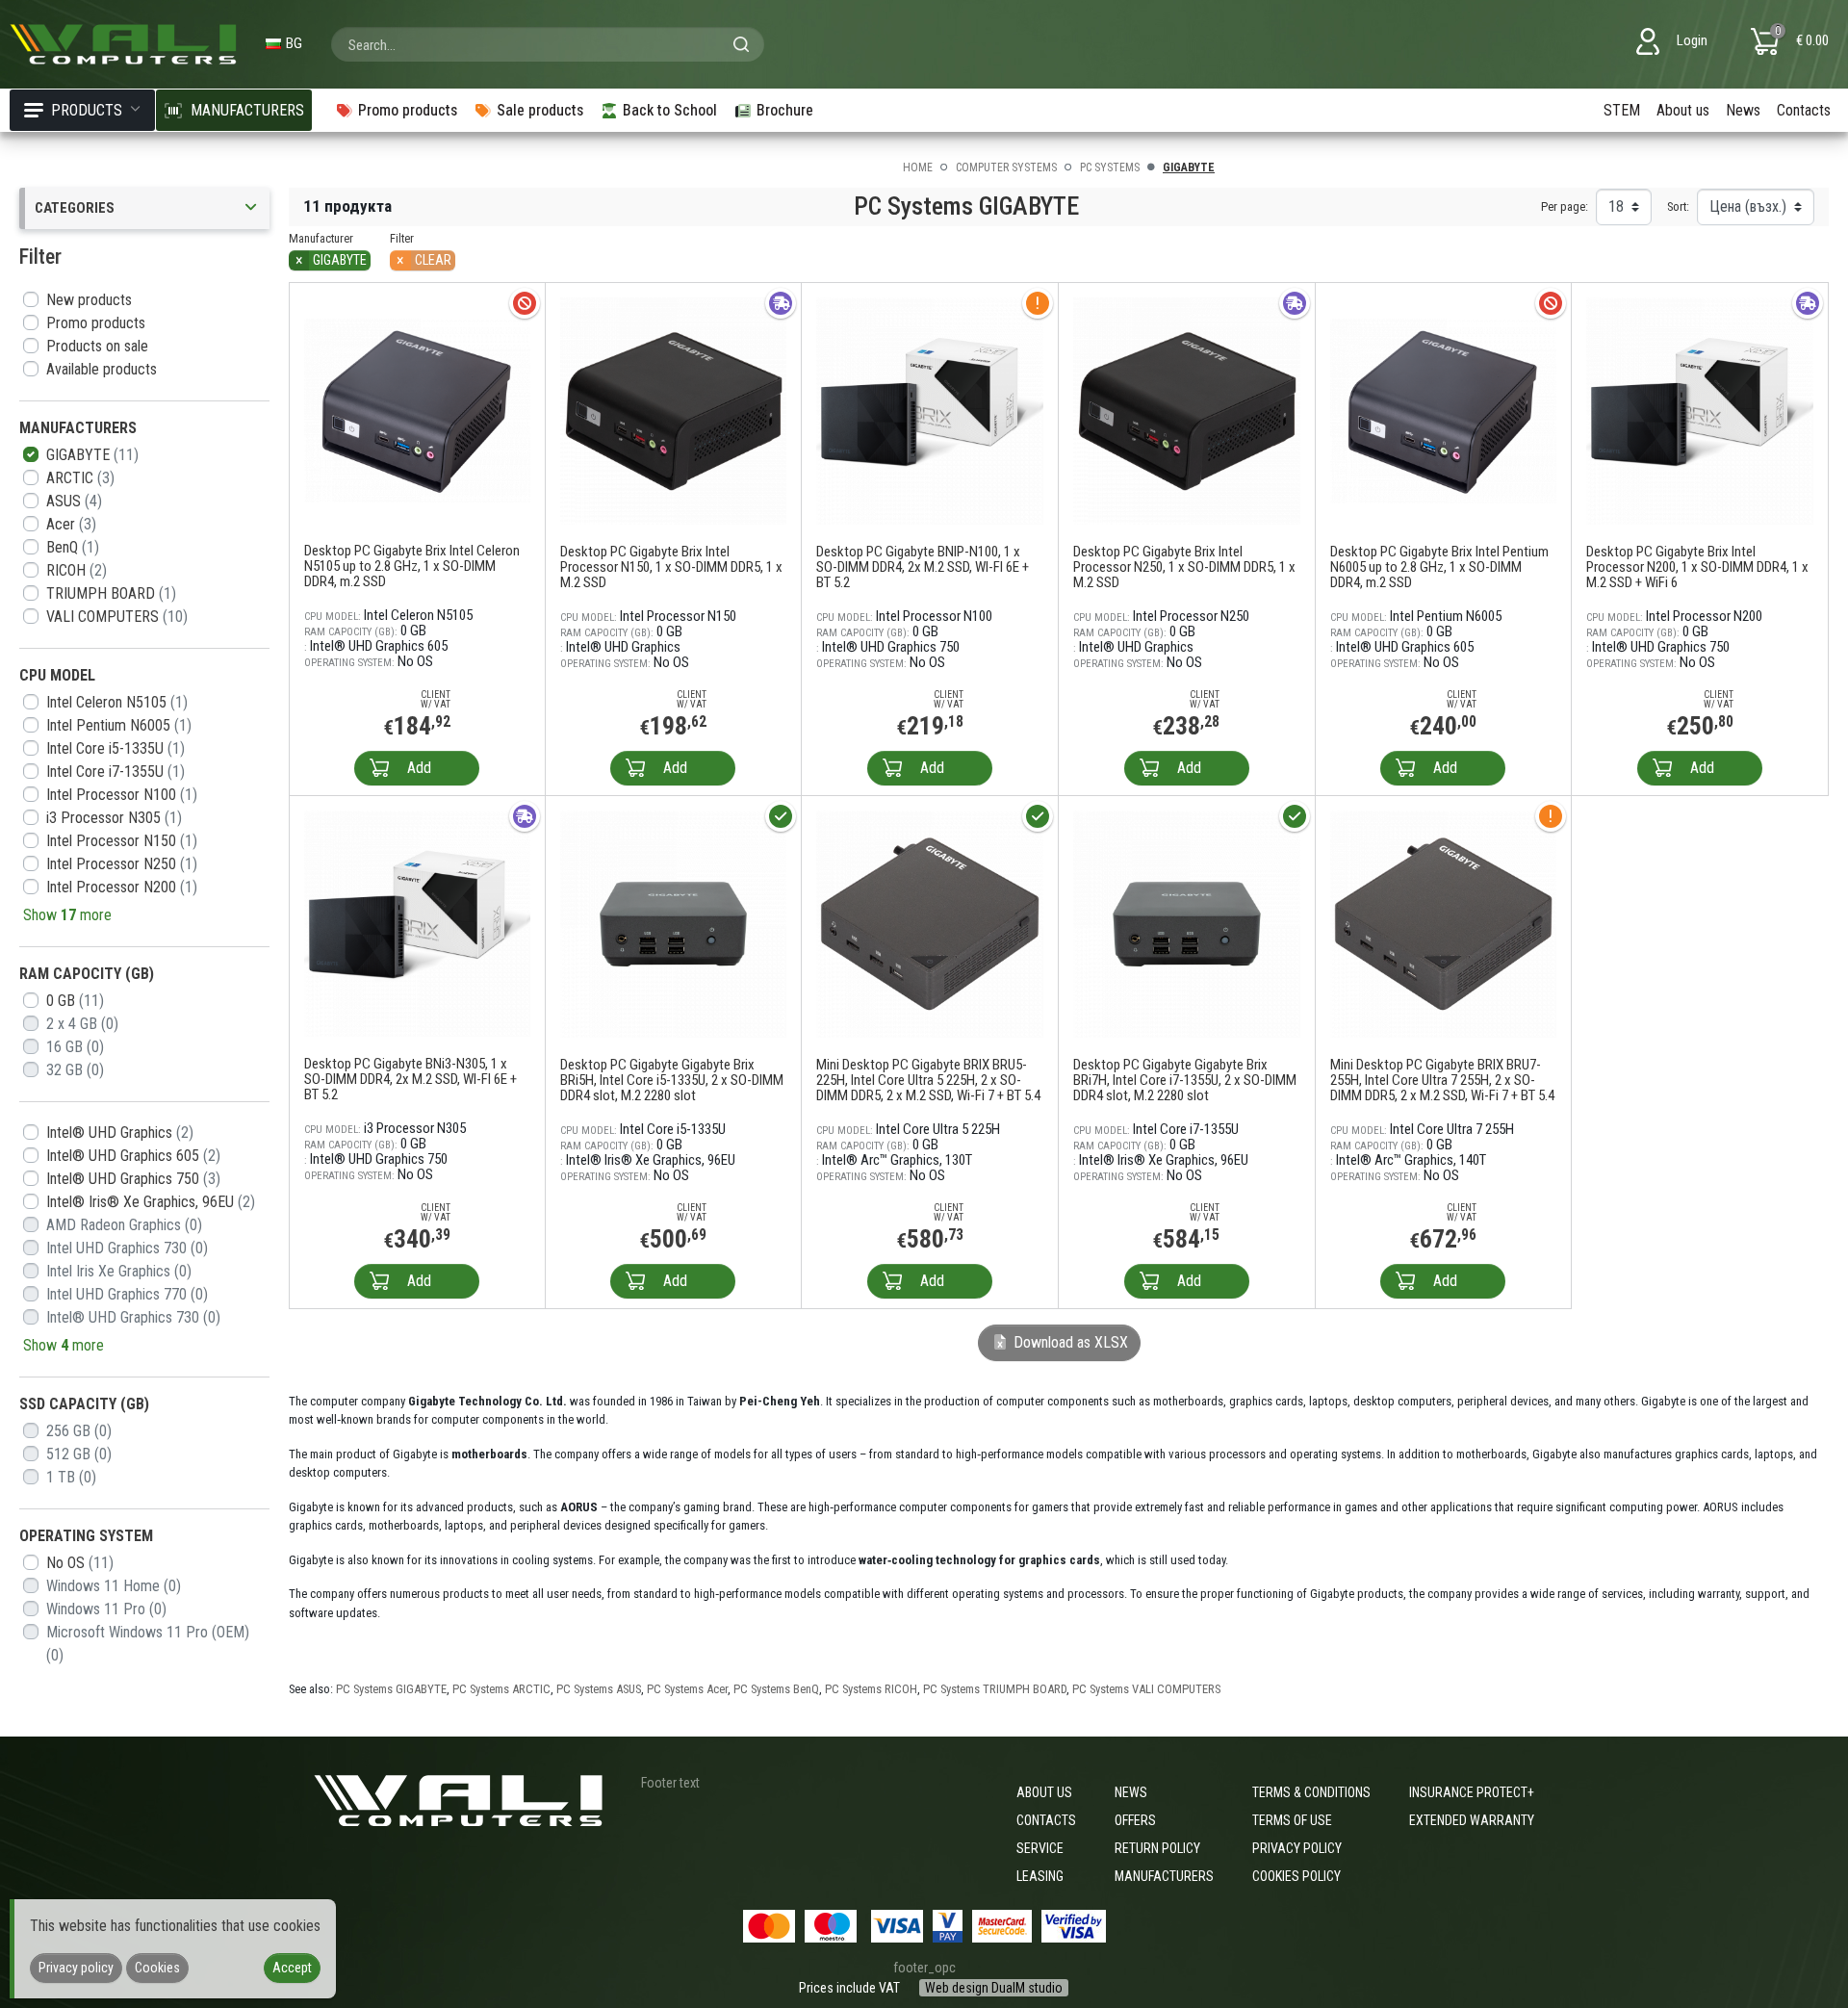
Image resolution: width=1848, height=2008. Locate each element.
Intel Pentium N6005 (119, 725)
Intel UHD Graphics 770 (127, 1294)
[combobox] (548, 44)
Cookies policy (1296, 1876)
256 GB (79, 1431)
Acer (71, 524)
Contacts (1804, 110)
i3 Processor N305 (114, 818)
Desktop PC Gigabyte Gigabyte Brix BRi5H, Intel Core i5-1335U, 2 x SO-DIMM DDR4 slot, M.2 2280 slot (672, 1080)
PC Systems (1110, 167)
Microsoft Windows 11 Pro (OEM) (148, 1644)
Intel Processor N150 (122, 841)
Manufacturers (1164, 1876)
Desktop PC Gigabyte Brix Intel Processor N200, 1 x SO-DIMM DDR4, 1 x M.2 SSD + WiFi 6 (1697, 567)
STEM (1622, 110)
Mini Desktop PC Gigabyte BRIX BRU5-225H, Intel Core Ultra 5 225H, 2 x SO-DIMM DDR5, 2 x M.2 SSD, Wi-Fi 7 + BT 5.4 (928, 1080)
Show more (67, 915)
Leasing (1040, 1876)
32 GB (75, 1070)
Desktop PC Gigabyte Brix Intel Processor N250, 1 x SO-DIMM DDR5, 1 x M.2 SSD (1184, 567)
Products (87, 110)
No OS (80, 1563)
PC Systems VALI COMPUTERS (1146, 1689)
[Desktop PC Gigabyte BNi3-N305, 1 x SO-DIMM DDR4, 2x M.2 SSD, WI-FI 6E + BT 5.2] (417, 923)
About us (1683, 110)
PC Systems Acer (687, 1689)
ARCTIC (80, 478)
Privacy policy (1297, 1848)
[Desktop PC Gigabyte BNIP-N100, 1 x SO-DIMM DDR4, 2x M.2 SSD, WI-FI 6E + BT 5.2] (930, 410)
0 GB (75, 1001)
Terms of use (1292, 1820)
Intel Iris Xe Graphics (119, 1271)
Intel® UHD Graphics (120, 1133)
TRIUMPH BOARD (111, 593)
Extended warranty (1472, 1820)
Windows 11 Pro (106, 1609)
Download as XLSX (1069, 1342)
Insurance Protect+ (1472, 1792)
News (1743, 110)
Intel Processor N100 (122, 795)
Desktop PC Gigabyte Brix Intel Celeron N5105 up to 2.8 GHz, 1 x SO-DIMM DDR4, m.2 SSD (412, 566)
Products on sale (97, 346)
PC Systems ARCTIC (501, 1689)
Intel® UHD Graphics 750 (133, 1179)
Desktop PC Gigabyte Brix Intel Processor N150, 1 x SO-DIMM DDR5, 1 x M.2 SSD (671, 567)
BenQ (73, 547)
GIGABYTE (92, 455)
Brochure (785, 110)
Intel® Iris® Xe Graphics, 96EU (151, 1202)
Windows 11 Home (114, 1586)
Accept (292, 1968)
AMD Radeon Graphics (124, 1225)
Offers (1135, 1820)
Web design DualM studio (994, 1988)
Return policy (1157, 1848)
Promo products (96, 323)
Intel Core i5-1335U (115, 748)
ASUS (74, 501)
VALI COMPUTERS (117, 617)
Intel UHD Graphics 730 (127, 1248)
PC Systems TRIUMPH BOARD (995, 1689)
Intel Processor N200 (122, 887)
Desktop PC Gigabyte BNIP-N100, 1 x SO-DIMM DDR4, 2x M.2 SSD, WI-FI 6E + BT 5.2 (923, 567)
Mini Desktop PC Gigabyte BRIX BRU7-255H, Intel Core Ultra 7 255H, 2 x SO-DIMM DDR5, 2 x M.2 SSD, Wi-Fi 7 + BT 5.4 (1442, 1080)
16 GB (75, 1047)
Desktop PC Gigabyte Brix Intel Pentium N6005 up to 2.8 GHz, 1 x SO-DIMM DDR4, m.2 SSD (1439, 567)
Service (1040, 1848)
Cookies (157, 1968)
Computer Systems (1006, 167)
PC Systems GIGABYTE (391, 1689)
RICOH (77, 570)
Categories (75, 208)
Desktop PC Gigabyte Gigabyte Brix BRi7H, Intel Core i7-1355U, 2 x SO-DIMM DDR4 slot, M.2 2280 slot (1185, 1080)
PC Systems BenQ (776, 1689)
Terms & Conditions (1311, 1792)
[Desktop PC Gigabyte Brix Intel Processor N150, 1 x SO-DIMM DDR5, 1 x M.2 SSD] (674, 410)
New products (89, 300)
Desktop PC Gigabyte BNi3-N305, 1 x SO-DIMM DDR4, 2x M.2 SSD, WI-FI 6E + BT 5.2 (411, 1079)
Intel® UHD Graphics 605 (133, 1156)
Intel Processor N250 (122, 864)
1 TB (71, 1477)
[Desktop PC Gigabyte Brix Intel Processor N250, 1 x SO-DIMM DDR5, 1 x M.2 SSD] (1187, 410)
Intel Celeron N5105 (117, 702)
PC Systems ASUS (599, 1689)
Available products (102, 369)
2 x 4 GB (82, 1024)
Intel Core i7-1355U (115, 772)
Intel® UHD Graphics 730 (133, 1317)
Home (918, 167)
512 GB (79, 1454)
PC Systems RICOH (871, 1689)
